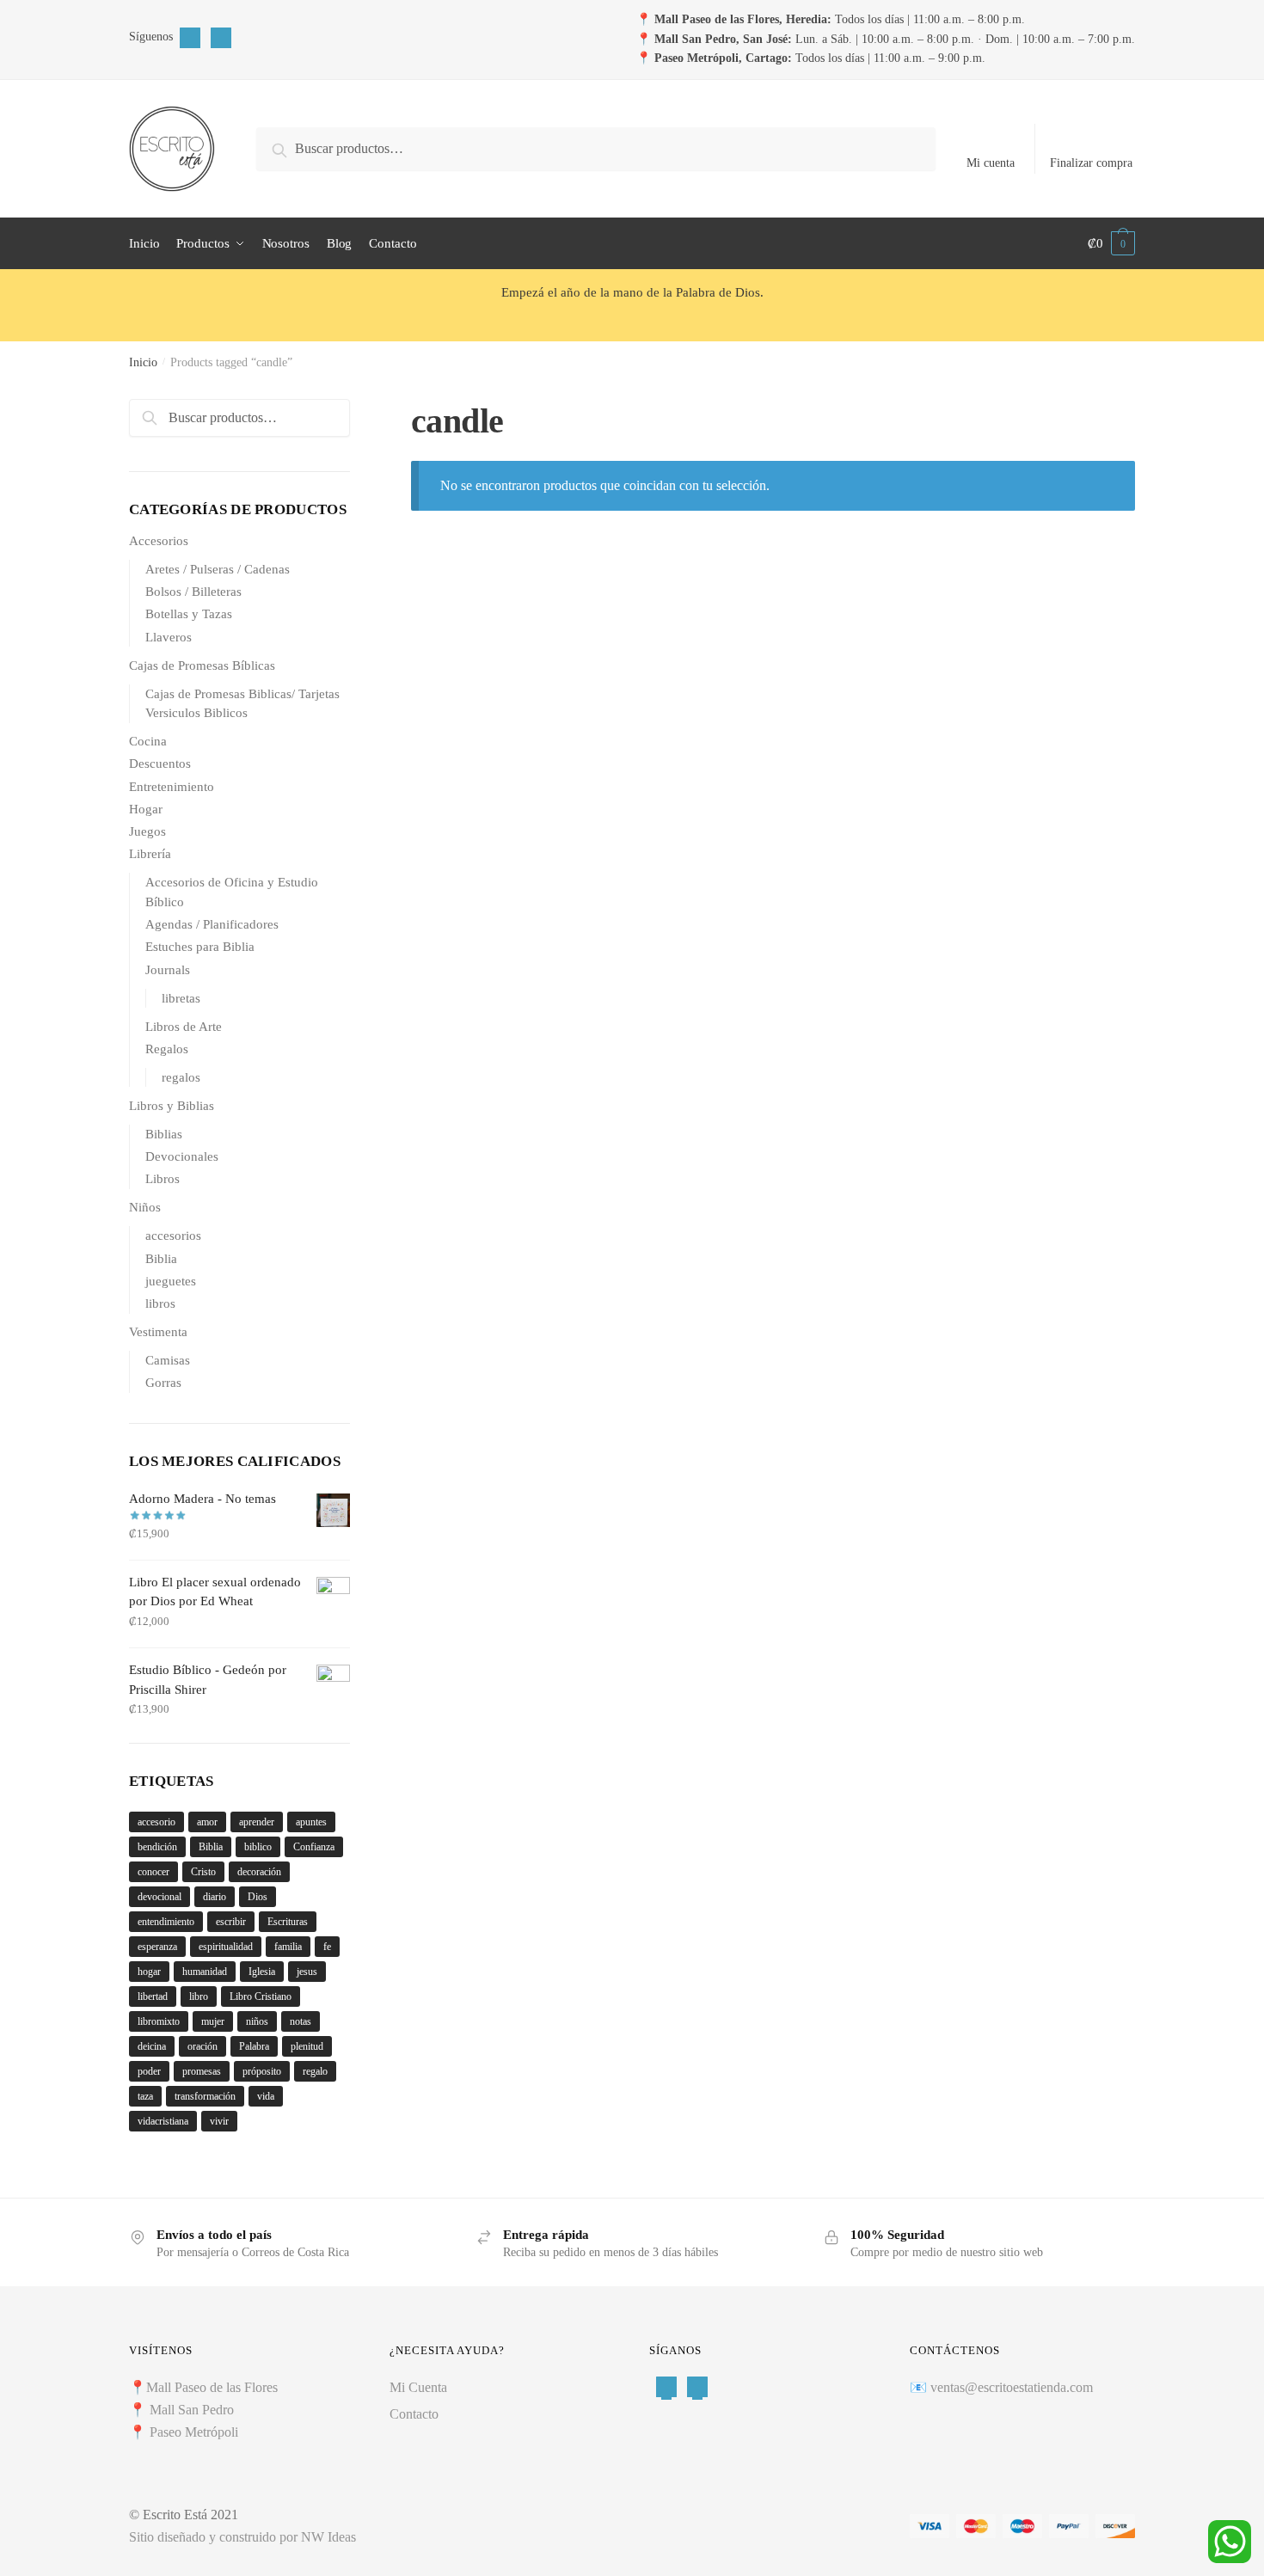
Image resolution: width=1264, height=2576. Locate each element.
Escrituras (288, 1922)
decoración (259, 1872)
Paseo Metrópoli (194, 2432)
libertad (153, 1996)
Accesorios (159, 541)
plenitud (307, 2046)
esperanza (157, 1947)
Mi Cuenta (418, 2387)
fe (327, 1947)
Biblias (164, 1134)
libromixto (159, 2021)
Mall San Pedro (193, 2410)
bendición (157, 1847)
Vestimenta (158, 1332)
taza (145, 2096)
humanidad (205, 1972)
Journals (168, 970)
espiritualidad (226, 1947)
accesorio (156, 1822)
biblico (258, 1847)
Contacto (414, 2414)
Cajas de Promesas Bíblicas (202, 665)
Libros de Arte (184, 1027)
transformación (205, 2096)
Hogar (146, 809)
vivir (219, 2121)
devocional (160, 1897)
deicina (152, 2046)
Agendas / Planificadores (212, 924)
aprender (257, 1822)
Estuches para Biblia (200, 947)
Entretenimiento (172, 787)
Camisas (168, 1360)
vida (266, 2096)
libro (199, 1996)
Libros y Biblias (172, 1106)
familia (288, 1947)
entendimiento (166, 1922)
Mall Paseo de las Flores (212, 2387)
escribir (231, 1922)
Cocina (148, 741)
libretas (181, 998)
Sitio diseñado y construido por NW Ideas (242, 2537)
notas (301, 2021)
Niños (145, 1207)
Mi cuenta (991, 163)
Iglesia (262, 1972)
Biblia (161, 1259)
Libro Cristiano (261, 1996)
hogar (149, 1972)
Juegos (147, 831)
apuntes (311, 1822)
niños (257, 2021)
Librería (150, 854)
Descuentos (160, 764)
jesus (307, 1972)
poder (149, 2071)
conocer (153, 1872)
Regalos (167, 1049)
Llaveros (169, 637)
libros (160, 1303)
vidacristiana (163, 2121)
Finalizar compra (1091, 163)
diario (215, 1897)
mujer (213, 2021)
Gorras (163, 1383)
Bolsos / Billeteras (193, 592)
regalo (315, 2071)
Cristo (203, 1872)
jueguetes (171, 1281)
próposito (262, 2071)
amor (207, 1822)
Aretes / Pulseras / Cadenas (218, 569)
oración (202, 2046)
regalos (181, 1077)
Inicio (143, 362)
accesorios (173, 1236)
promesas (202, 2071)
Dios (258, 1897)
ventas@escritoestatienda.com (1012, 2387)
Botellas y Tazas (189, 614)
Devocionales (182, 1156)
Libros (163, 1179)
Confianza (314, 1847)
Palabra (254, 2046)
